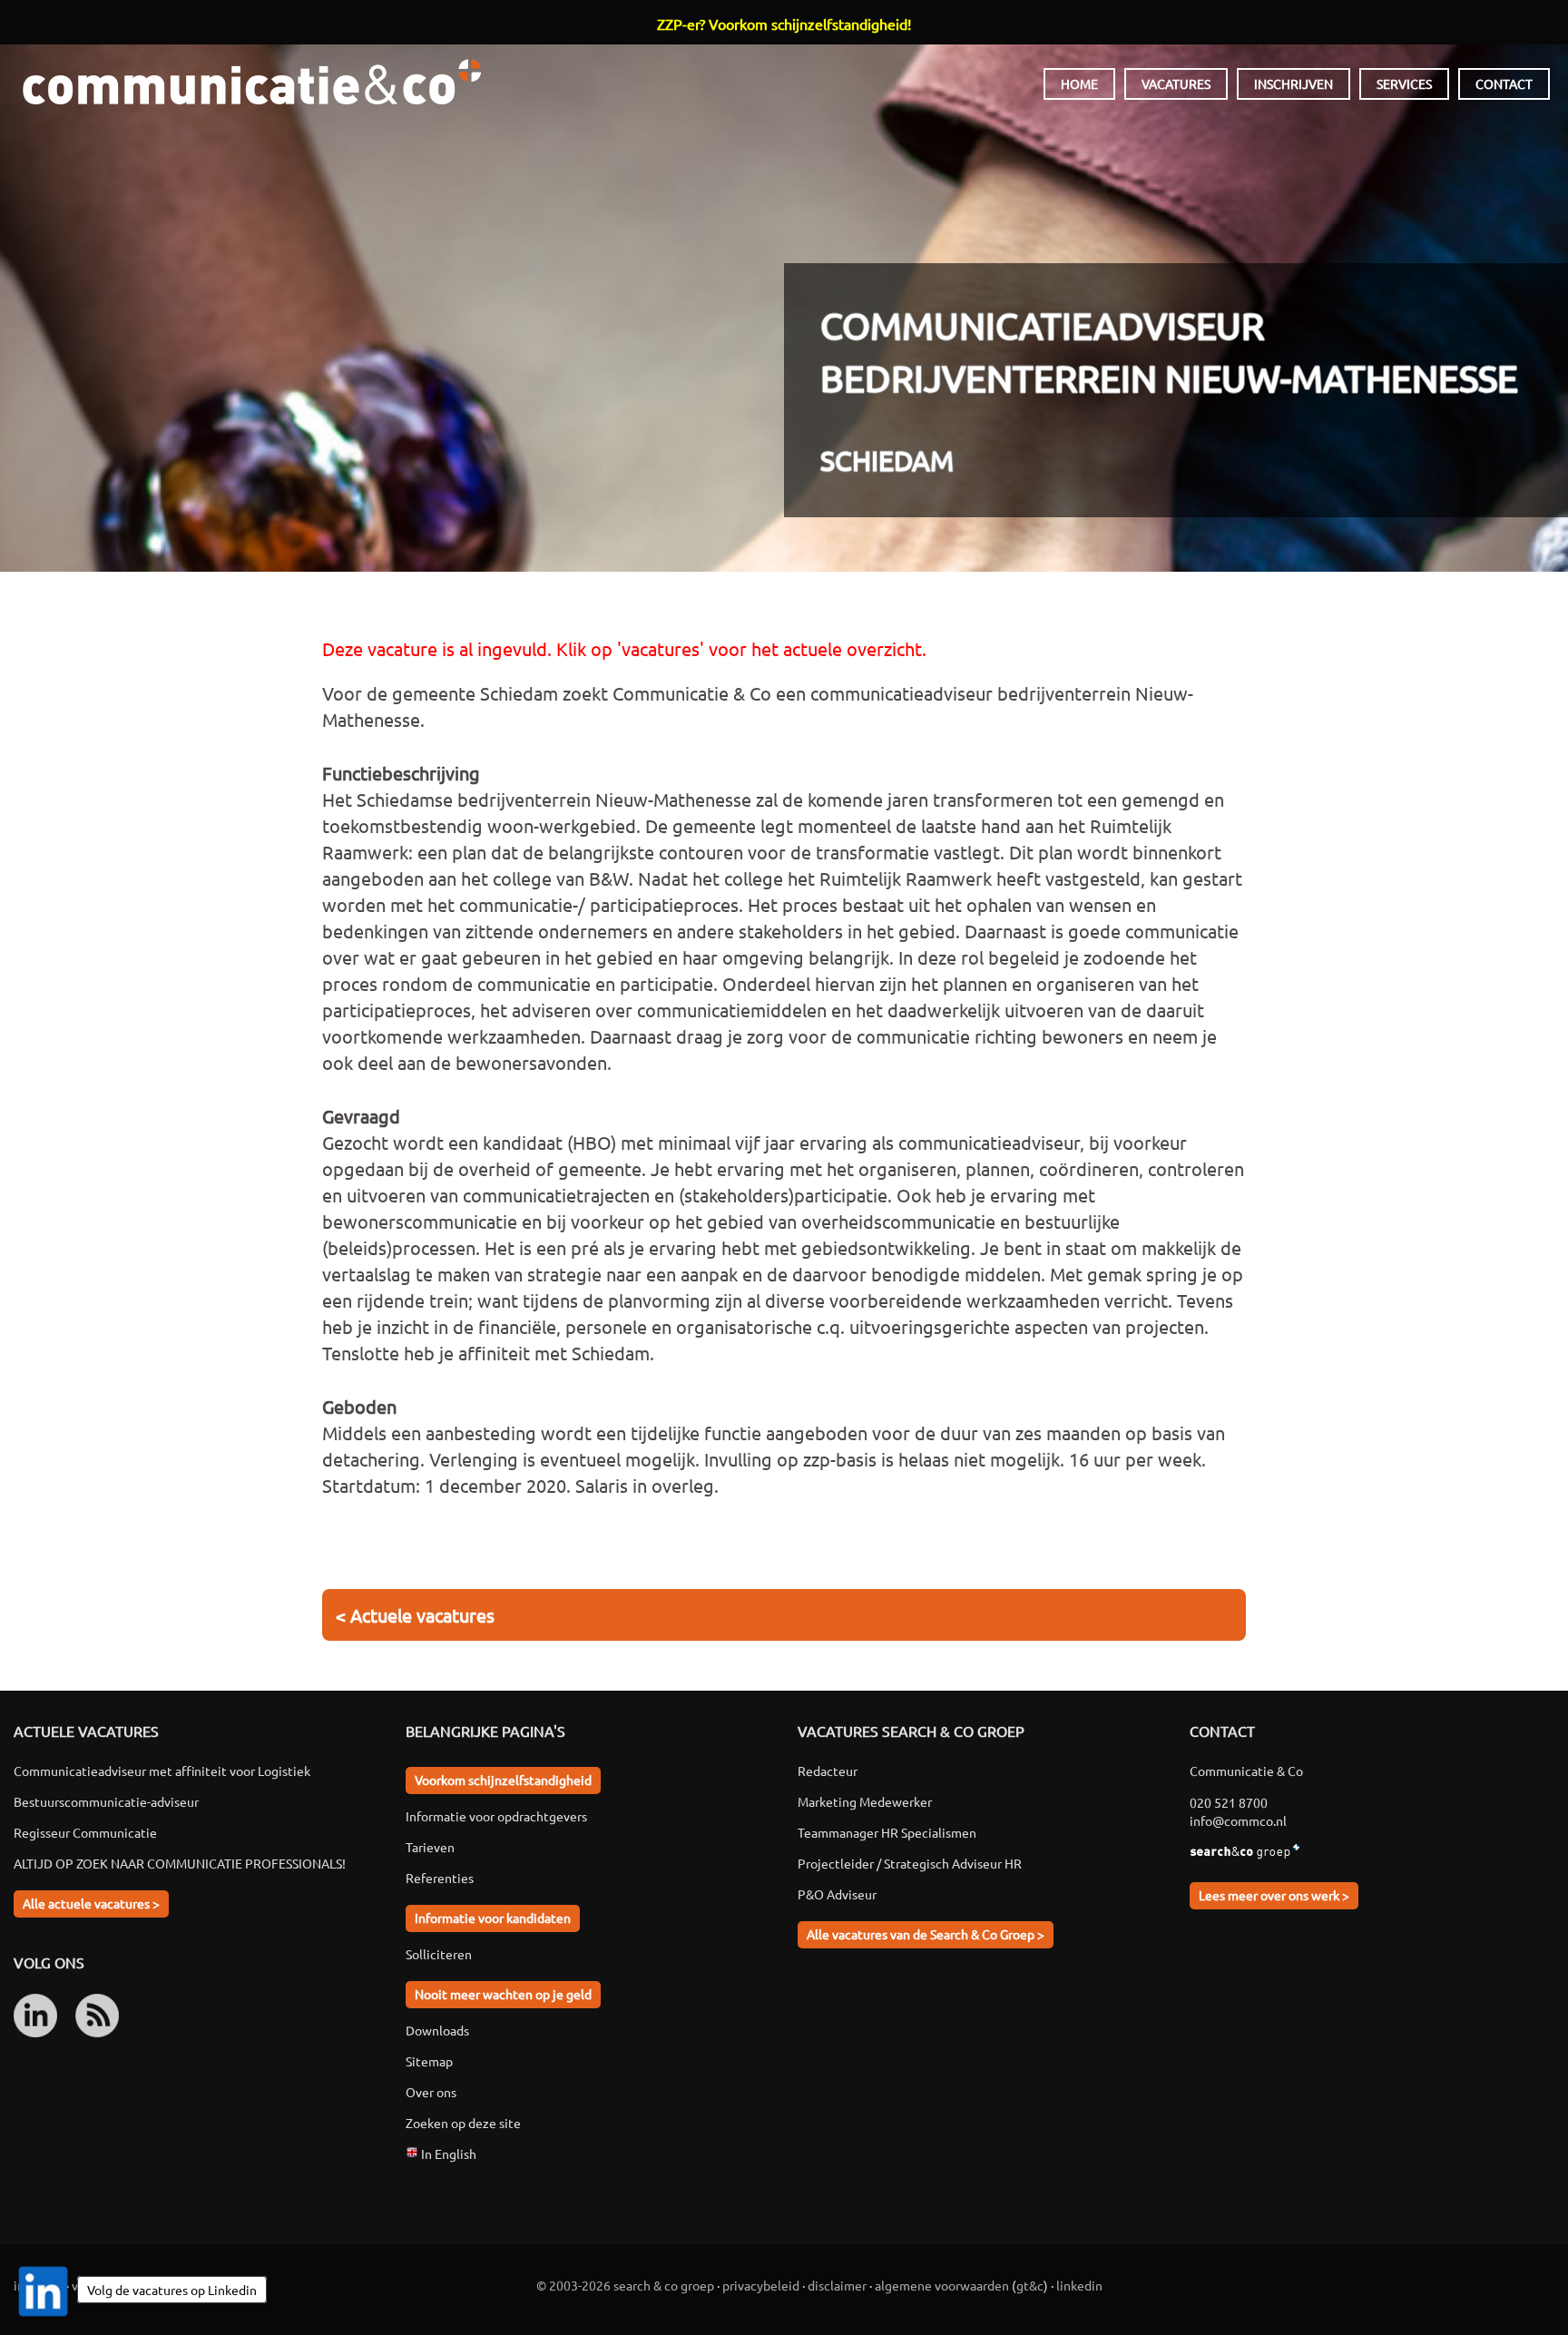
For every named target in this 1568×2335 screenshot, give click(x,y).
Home (1079, 83)
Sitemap (429, 2061)
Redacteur (828, 1771)
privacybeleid (761, 2285)
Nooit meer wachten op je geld (503, 1994)
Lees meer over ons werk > (1274, 1895)
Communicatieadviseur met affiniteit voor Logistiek (162, 1771)
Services (1404, 83)
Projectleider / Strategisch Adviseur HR (910, 1863)
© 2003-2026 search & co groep (625, 2285)
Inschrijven (1294, 83)
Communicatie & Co (251, 82)
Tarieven (430, 1847)
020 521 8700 (1229, 1802)
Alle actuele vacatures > (91, 1903)
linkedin (1079, 2285)
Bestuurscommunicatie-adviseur (106, 1801)
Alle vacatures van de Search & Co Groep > (926, 1934)
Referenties (440, 1878)
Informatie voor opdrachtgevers (496, 1816)
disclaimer (837, 2285)
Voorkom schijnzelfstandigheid (503, 1780)
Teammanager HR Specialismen (887, 1832)
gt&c (1030, 2285)
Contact (1504, 83)
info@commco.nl (1238, 1820)
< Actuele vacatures (415, 1615)
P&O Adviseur (837, 1894)
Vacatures (1176, 83)
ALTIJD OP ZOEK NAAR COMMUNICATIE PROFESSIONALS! (180, 1863)
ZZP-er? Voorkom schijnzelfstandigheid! (784, 24)
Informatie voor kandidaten (493, 1918)
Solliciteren (439, 1954)
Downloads (437, 2030)
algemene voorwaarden (942, 2285)
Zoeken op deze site (463, 2123)
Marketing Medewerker (865, 1801)
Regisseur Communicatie (85, 1832)
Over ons (431, 2092)
